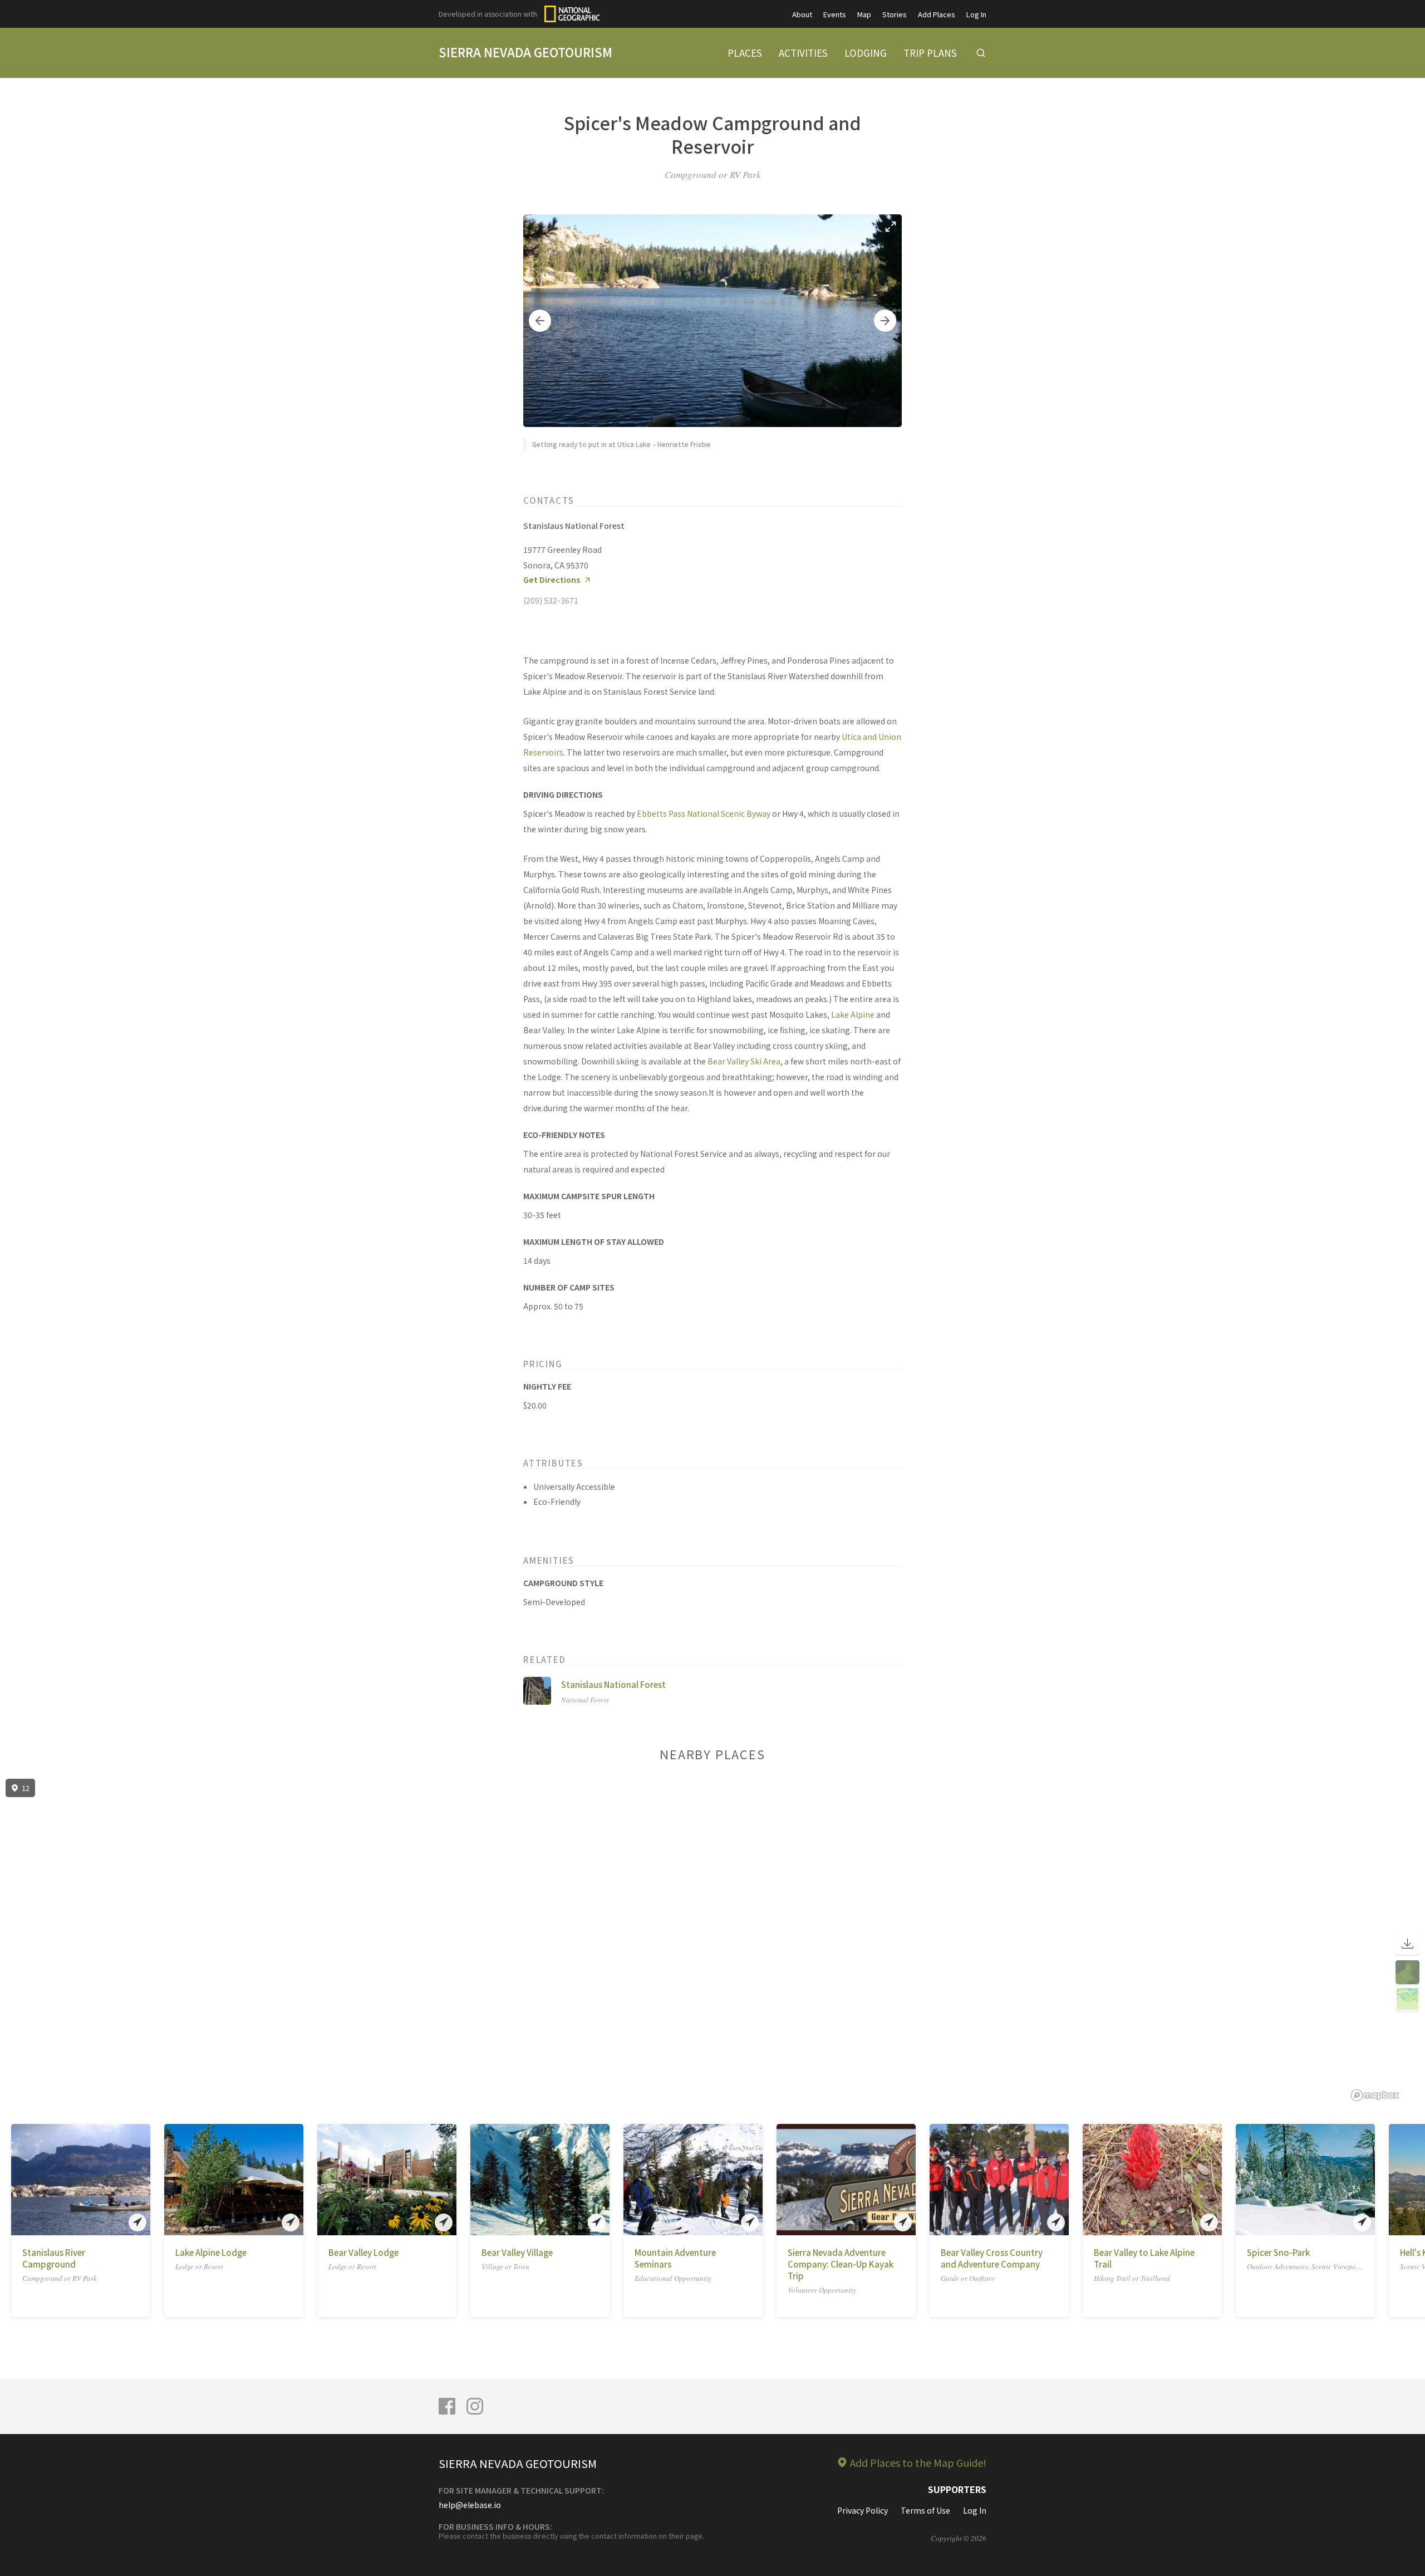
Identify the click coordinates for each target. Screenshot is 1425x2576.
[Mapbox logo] (1375, 2095)
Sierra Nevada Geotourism (525, 52)
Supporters (957, 2489)
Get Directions (552, 580)
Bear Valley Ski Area (744, 1061)
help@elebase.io (470, 2505)
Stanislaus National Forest (613, 1684)
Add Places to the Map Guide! (918, 2462)
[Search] (981, 53)
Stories (895, 14)
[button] (540, 321)
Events (835, 14)
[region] (712, 1940)
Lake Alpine (853, 1014)
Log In (976, 14)
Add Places (937, 14)
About (802, 14)
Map (864, 14)
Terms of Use (925, 2510)
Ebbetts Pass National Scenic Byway (704, 813)
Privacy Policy (863, 2510)
